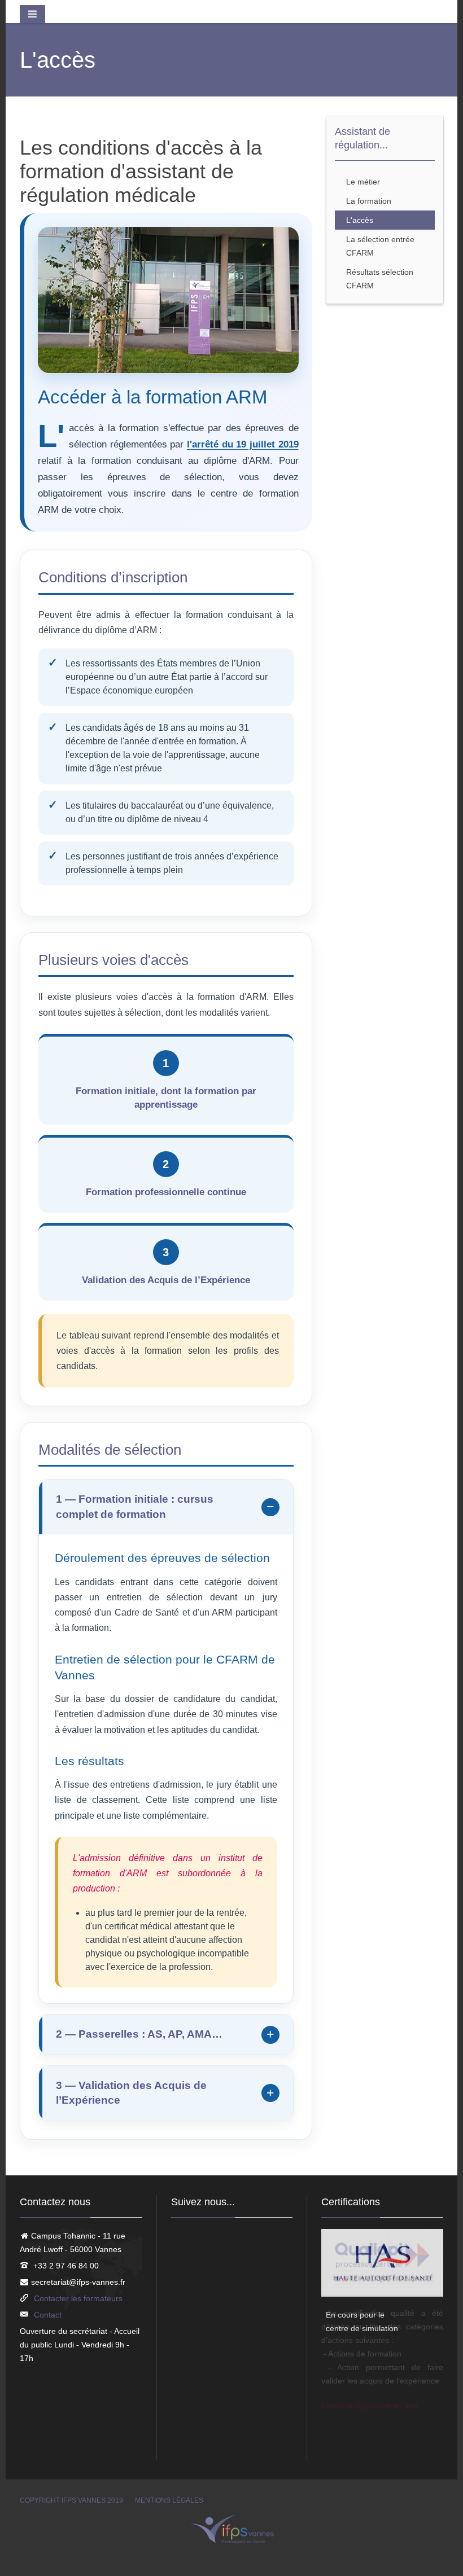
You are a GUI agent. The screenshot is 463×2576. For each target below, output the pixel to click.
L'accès (360, 220)
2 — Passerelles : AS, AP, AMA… (139, 2034)
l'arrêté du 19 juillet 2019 (243, 444)
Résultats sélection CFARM (380, 279)
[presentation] (344, 2326)
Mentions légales (169, 2500)
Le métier (363, 182)
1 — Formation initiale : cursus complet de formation (135, 1507)
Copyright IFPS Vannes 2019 (71, 2500)
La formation (369, 201)
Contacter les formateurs (78, 2298)
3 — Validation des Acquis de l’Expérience (131, 2093)
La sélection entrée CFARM (380, 246)
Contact (48, 2315)
